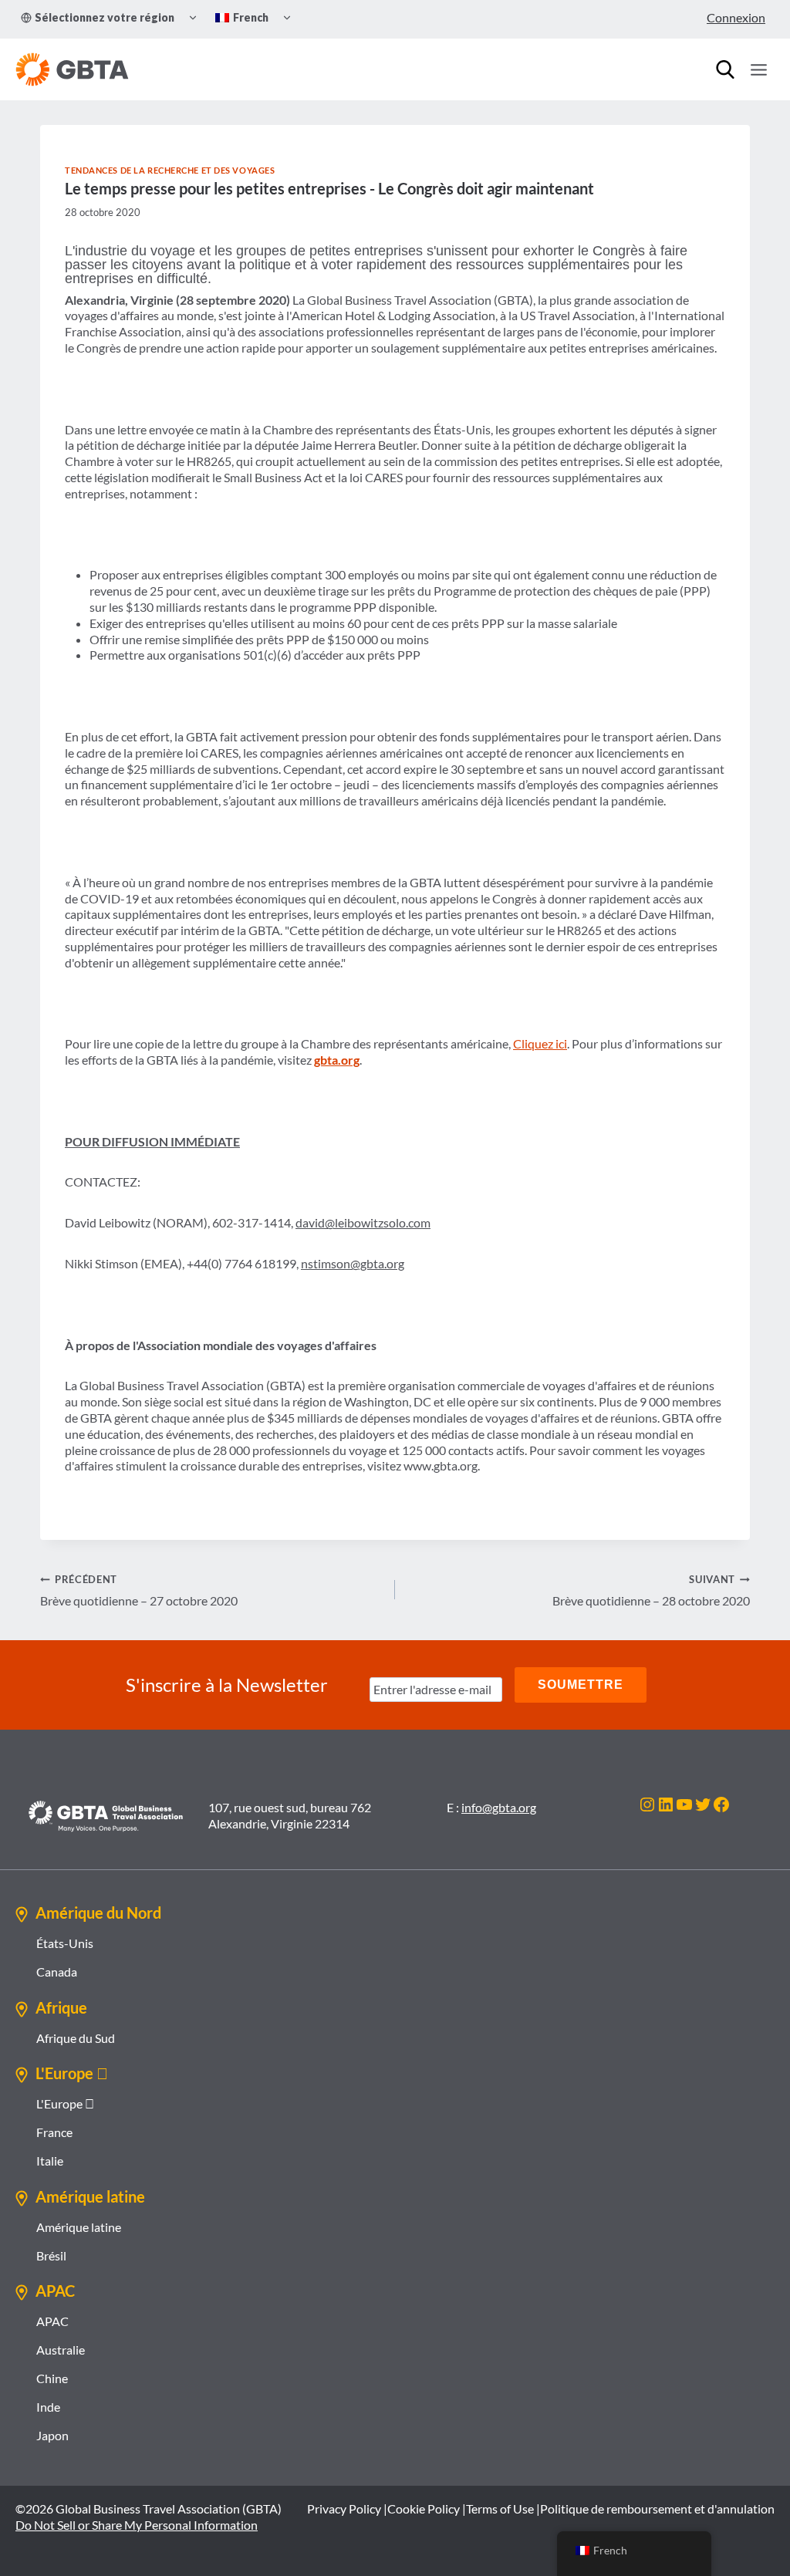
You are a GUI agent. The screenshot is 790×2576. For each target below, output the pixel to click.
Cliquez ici (540, 1043)
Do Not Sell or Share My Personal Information (137, 2525)
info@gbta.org (499, 1807)
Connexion (736, 17)
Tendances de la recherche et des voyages (170, 170)
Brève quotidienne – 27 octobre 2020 (139, 1590)
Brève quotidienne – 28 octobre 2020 (651, 1590)
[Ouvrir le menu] (758, 69)
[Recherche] (725, 69)
